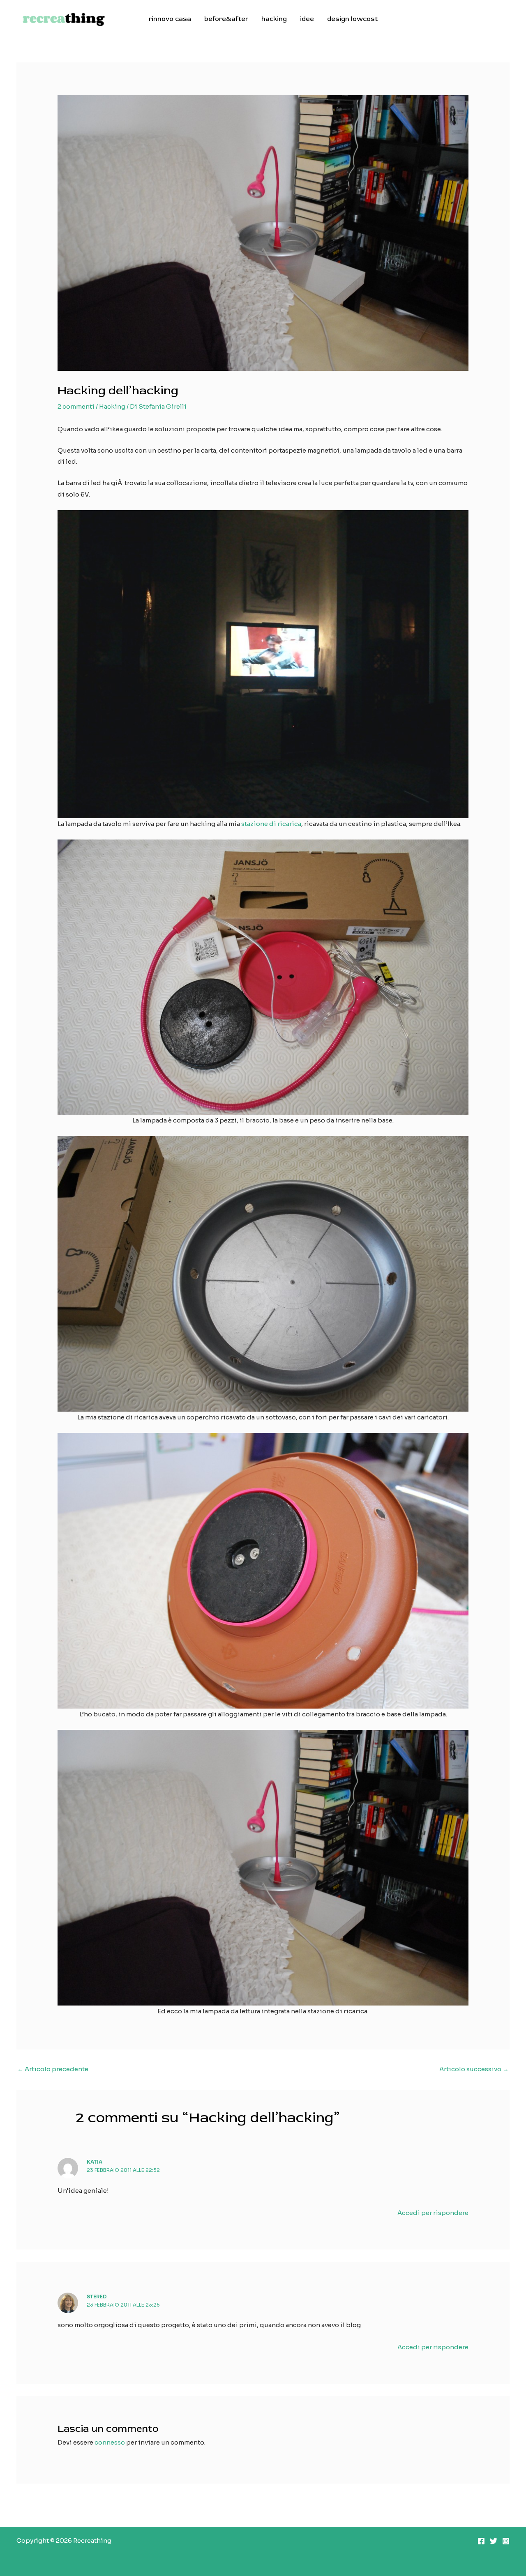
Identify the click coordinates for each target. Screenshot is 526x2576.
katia (95, 2162)
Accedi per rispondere (433, 2213)
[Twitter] (494, 2541)
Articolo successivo (474, 2069)
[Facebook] (481, 2541)
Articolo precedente (53, 2069)
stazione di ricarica (271, 824)
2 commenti (76, 406)
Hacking (112, 406)
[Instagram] (506, 2541)
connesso (110, 2442)
